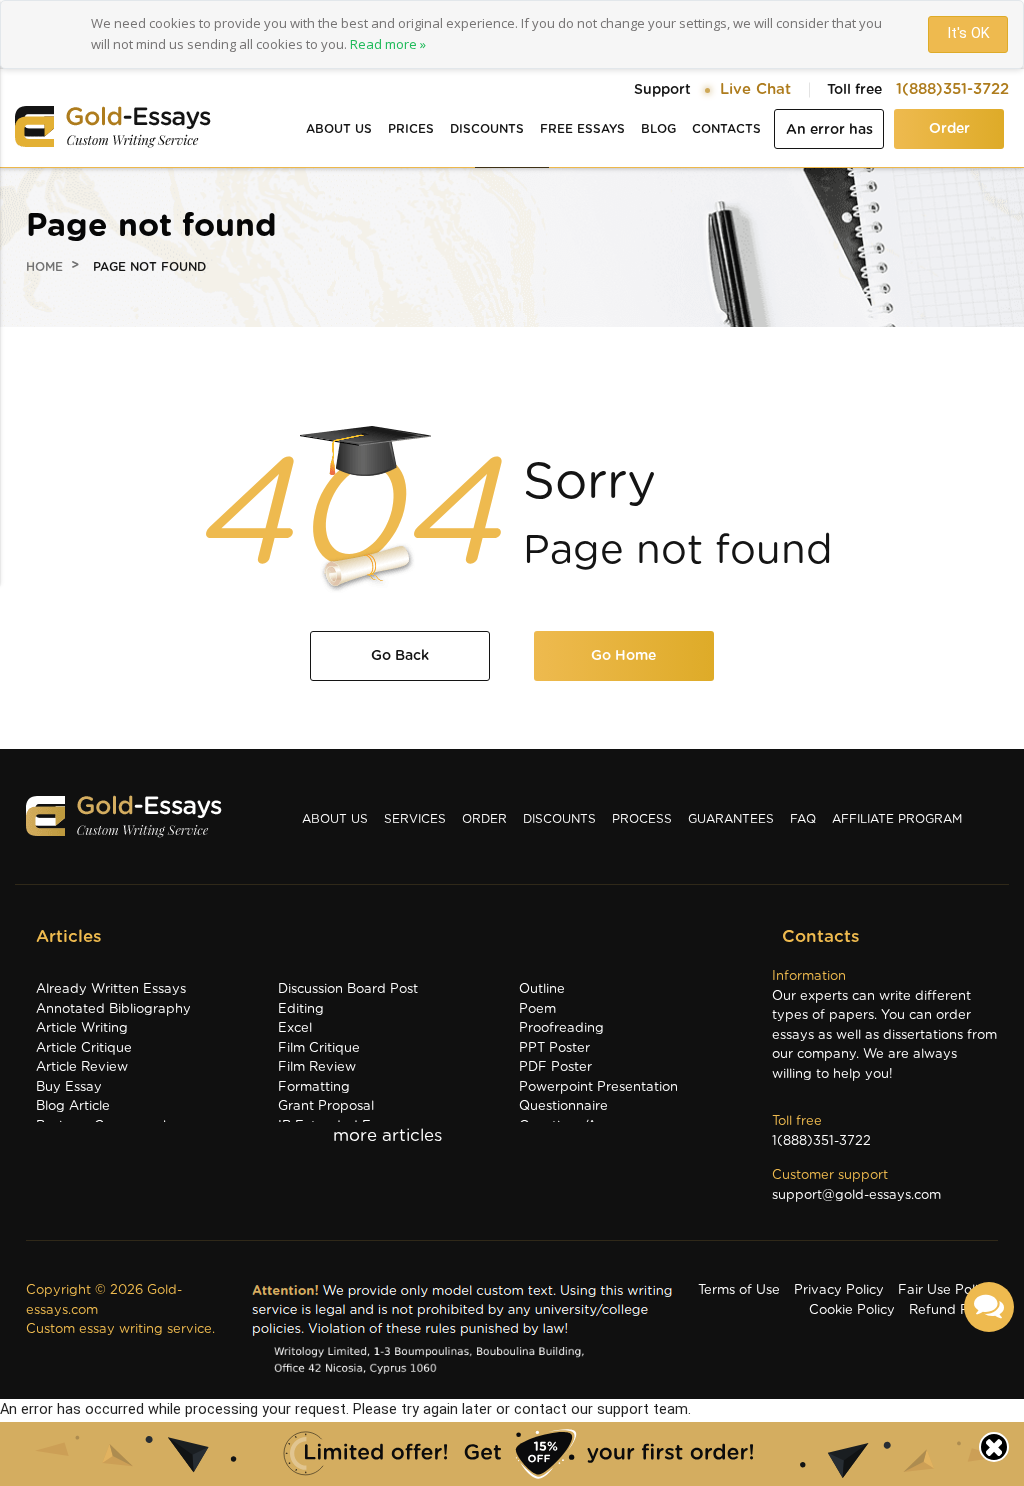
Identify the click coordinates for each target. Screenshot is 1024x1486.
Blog (658, 129)
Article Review (82, 1067)
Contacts (726, 129)
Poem (537, 1009)
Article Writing (82, 1028)
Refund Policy (953, 1310)
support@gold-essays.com (856, 1195)
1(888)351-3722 (952, 89)
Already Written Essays (111, 989)
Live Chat (755, 89)
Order (949, 129)
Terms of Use (739, 1290)
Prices (411, 129)
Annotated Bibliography (113, 1009)
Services (415, 819)
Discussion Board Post (348, 989)
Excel (295, 1028)
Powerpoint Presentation (598, 1087)
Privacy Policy (839, 1290)
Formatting (314, 1087)
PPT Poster (554, 1048)
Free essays (582, 129)
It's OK (968, 33)
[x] (512, 1454)
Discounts (487, 129)
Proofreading (561, 1028)
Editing (301, 1009)
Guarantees (731, 819)
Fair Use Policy (945, 1290)
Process (642, 819)
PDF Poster (555, 1067)
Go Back (400, 656)
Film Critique (319, 1048)
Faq (803, 819)
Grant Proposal (326, 1106)
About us (339, 129)
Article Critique (84, 1048)
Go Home (623, 656)
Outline (542, 989)
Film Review (317, 1067)
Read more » (388, 44)
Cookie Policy (852, 1310)
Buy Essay (69, 1087)
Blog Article (73, 1106)
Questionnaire (563, 1106)
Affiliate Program (897, 819)
